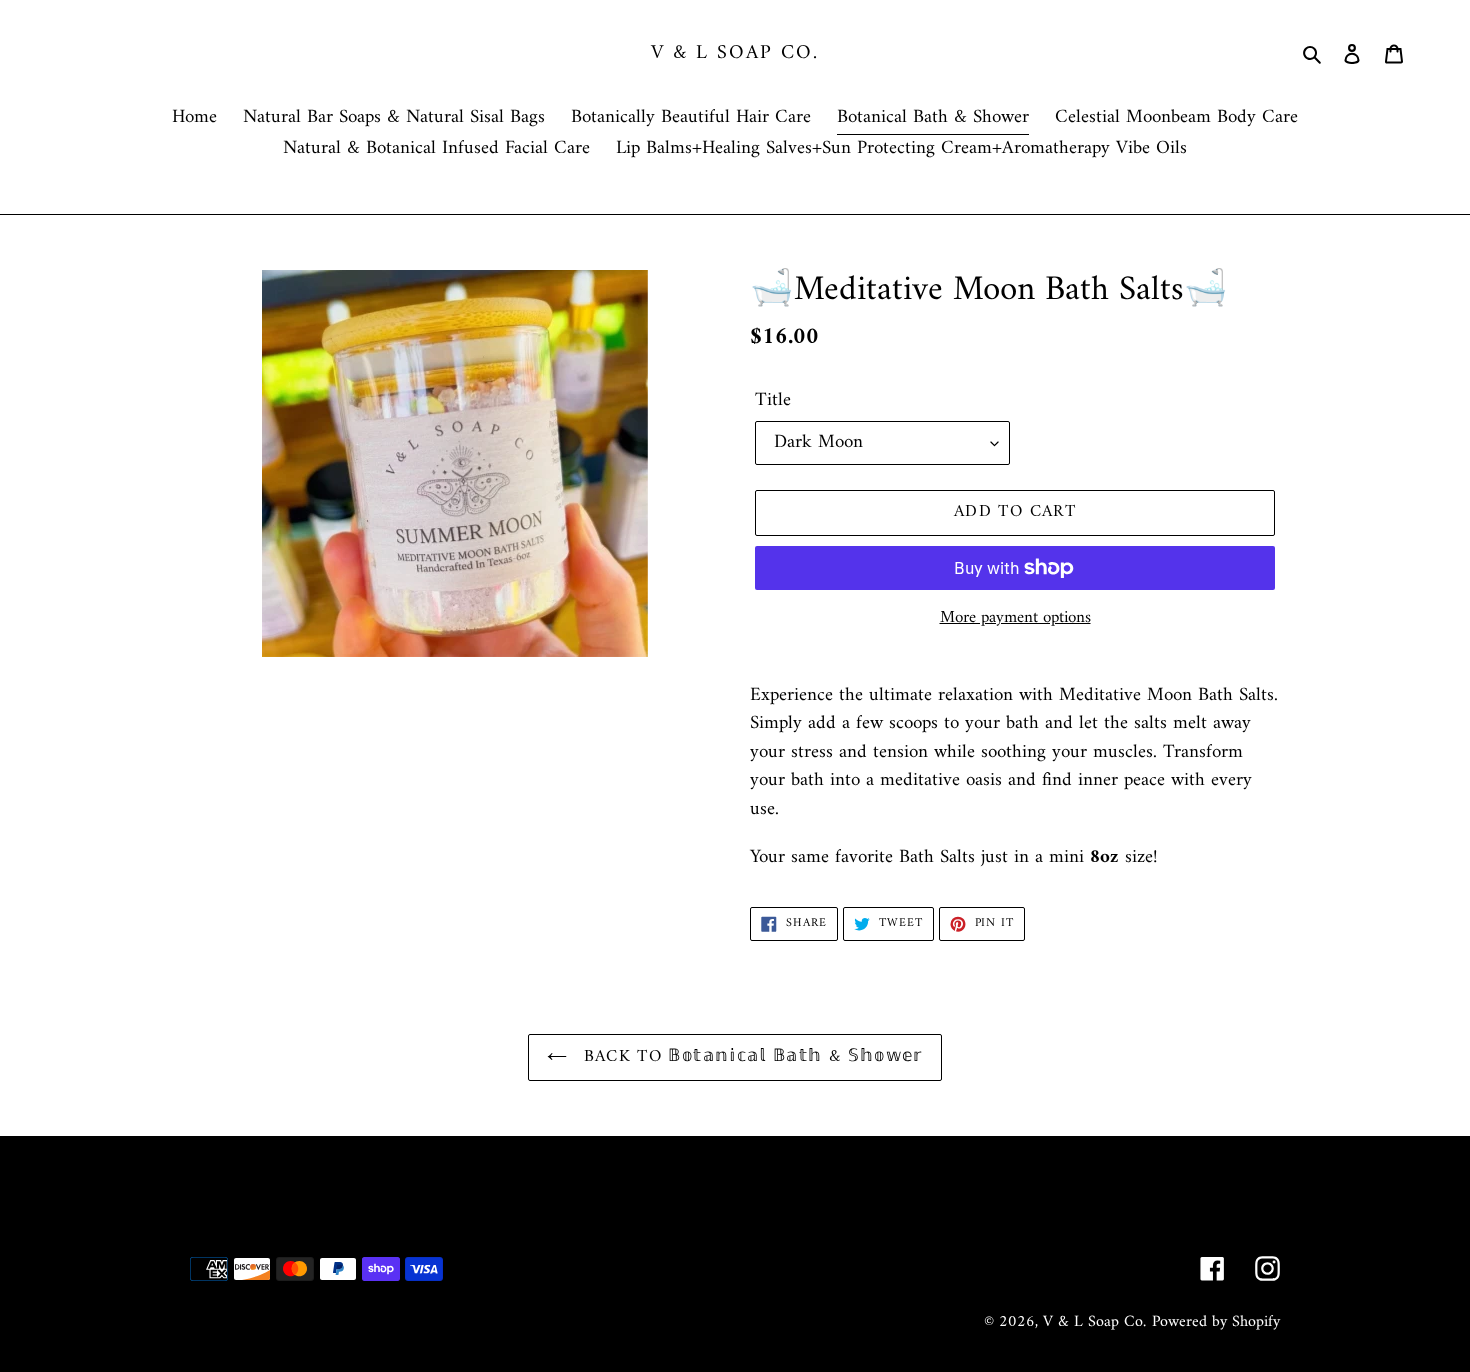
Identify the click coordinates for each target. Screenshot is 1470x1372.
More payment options (1015, 619)
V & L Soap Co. (735, 54)
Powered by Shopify (1216, 1322)
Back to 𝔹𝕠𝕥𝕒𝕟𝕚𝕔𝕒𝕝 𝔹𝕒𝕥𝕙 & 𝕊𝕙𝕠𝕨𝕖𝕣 (750, 1057)
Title (773, 401)
